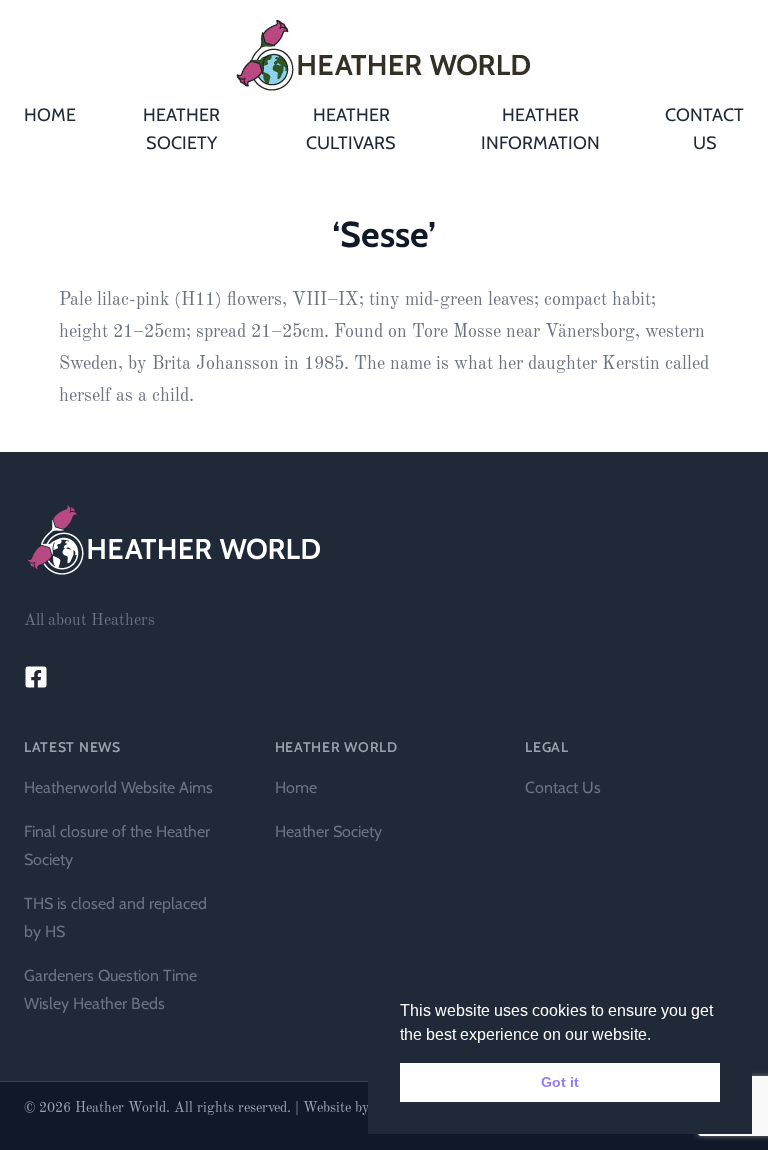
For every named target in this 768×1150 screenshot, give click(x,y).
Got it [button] (560, 1082)
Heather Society (328, 831)
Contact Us (563, 787)
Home (296, 787)
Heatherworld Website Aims (118, 787)
